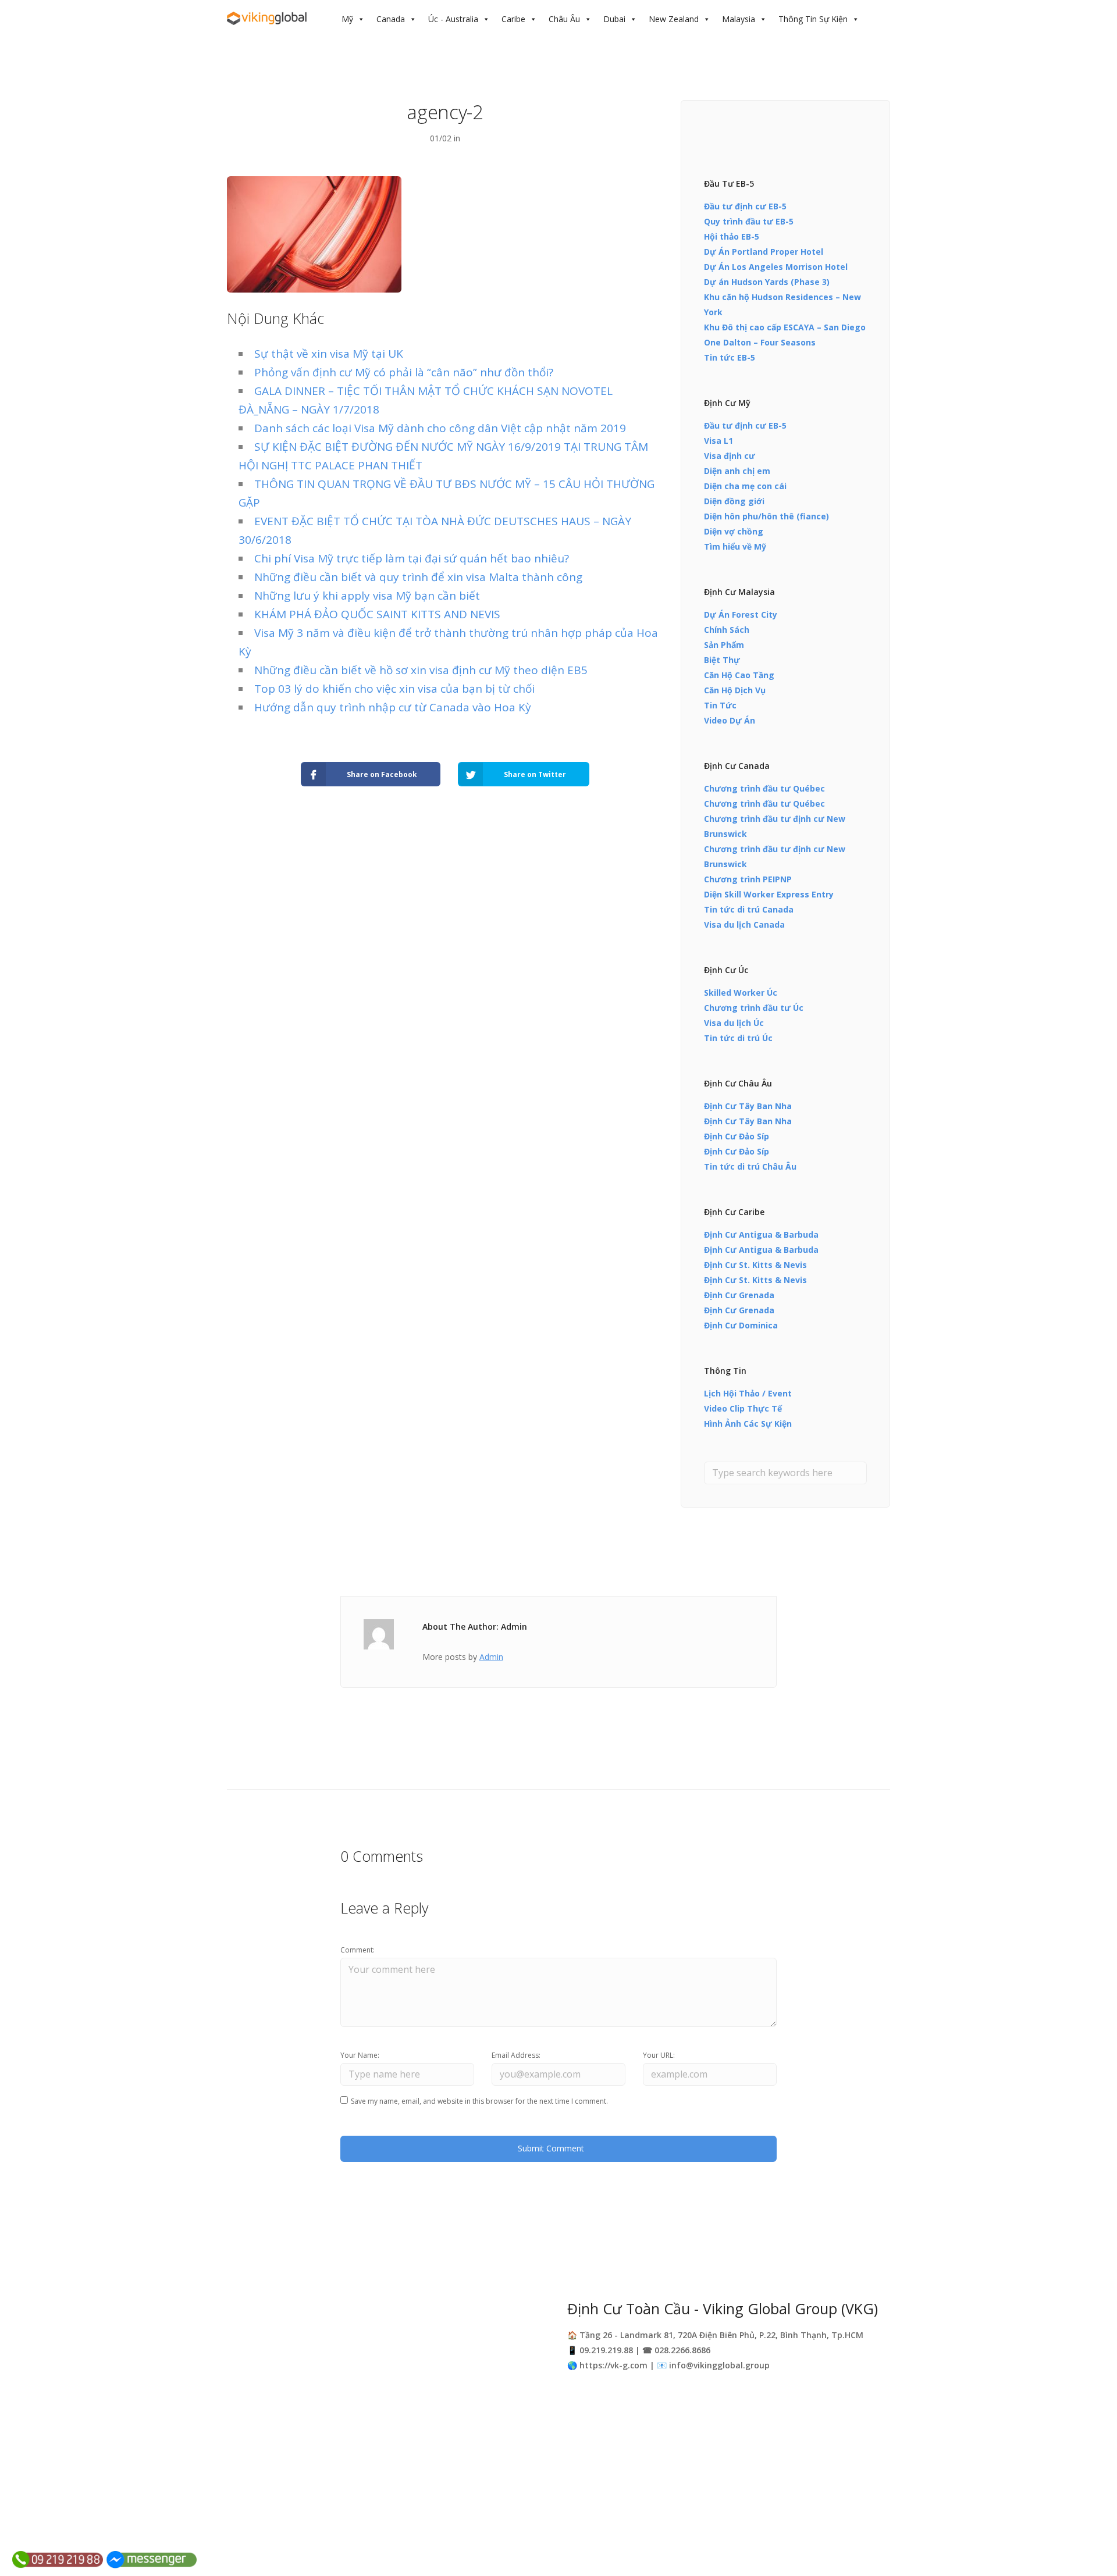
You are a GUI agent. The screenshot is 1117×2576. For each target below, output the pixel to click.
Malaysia (739, 19)
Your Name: (360, 2055)
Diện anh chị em (737, 471)
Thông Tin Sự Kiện (813, 19)
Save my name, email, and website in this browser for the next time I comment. (479, 2101)
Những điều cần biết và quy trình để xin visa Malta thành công (418, 577)
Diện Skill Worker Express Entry (769, 894)
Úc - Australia (453, 19)
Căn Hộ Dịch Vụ (735, 690)
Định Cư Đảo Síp (737, 1136)
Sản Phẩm (724, 645)
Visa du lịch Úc (734, 1023)
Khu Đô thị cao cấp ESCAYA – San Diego (785, 327)
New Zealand (674, 19)
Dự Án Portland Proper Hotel (764, 252)
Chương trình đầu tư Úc (754, 1008)
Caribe (513, 19)
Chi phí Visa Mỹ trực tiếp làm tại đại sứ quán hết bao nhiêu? (412, 558)
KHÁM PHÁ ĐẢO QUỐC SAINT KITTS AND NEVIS (377, 614)
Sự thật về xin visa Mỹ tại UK (329, 354)
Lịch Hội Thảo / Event (748, 1393)
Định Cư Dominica (741, 1325)
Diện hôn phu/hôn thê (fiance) (766, 516)
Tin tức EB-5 (730, 357)
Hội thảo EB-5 (732, 236)
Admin (491, 1657)
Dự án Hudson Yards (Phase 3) (767, 282)
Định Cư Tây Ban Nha (748, 1106)
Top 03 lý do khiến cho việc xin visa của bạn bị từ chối (394, 689)
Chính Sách (727, 630)
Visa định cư (730, 456)
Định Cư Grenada (739, 1295)
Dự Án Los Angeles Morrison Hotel (776, 267)
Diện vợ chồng (734, 531)
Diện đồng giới (734, 501)
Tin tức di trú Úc (738, 1038)
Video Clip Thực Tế (743, 1408)
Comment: (357, 1950)
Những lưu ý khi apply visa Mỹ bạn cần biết (367, 596)
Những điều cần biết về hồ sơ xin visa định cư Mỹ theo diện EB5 (421, 670)
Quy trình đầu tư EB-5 (749, 221)
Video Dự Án (730, 720)
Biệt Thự (722, 660)
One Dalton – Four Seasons (760, 342)
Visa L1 (718, 441)
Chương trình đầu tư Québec (764, 788)
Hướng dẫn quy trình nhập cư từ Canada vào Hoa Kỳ (393, 707)
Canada (391, 19)
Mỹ (347, 19)
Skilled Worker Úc (741, 993)
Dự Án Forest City (741, 614)
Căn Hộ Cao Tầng (739, 675)
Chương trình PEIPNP (748, 879)
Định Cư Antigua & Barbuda (761, 1234)
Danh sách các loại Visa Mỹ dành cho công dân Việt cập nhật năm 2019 (440, 428)
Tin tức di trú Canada (749, 909)
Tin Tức (720, 705)
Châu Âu (564, 19)
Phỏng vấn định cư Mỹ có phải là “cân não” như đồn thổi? (404, 372)
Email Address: (516, 2055)
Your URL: (659, 2055)
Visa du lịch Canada (744, 924)
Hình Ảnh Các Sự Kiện (748, 1424)
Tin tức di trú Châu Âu (750, 1166)
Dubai (614, 19)
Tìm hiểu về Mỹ (735, 546)
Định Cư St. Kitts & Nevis (755, 1265)
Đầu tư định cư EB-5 (745, 206)
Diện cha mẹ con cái (745, 486)
